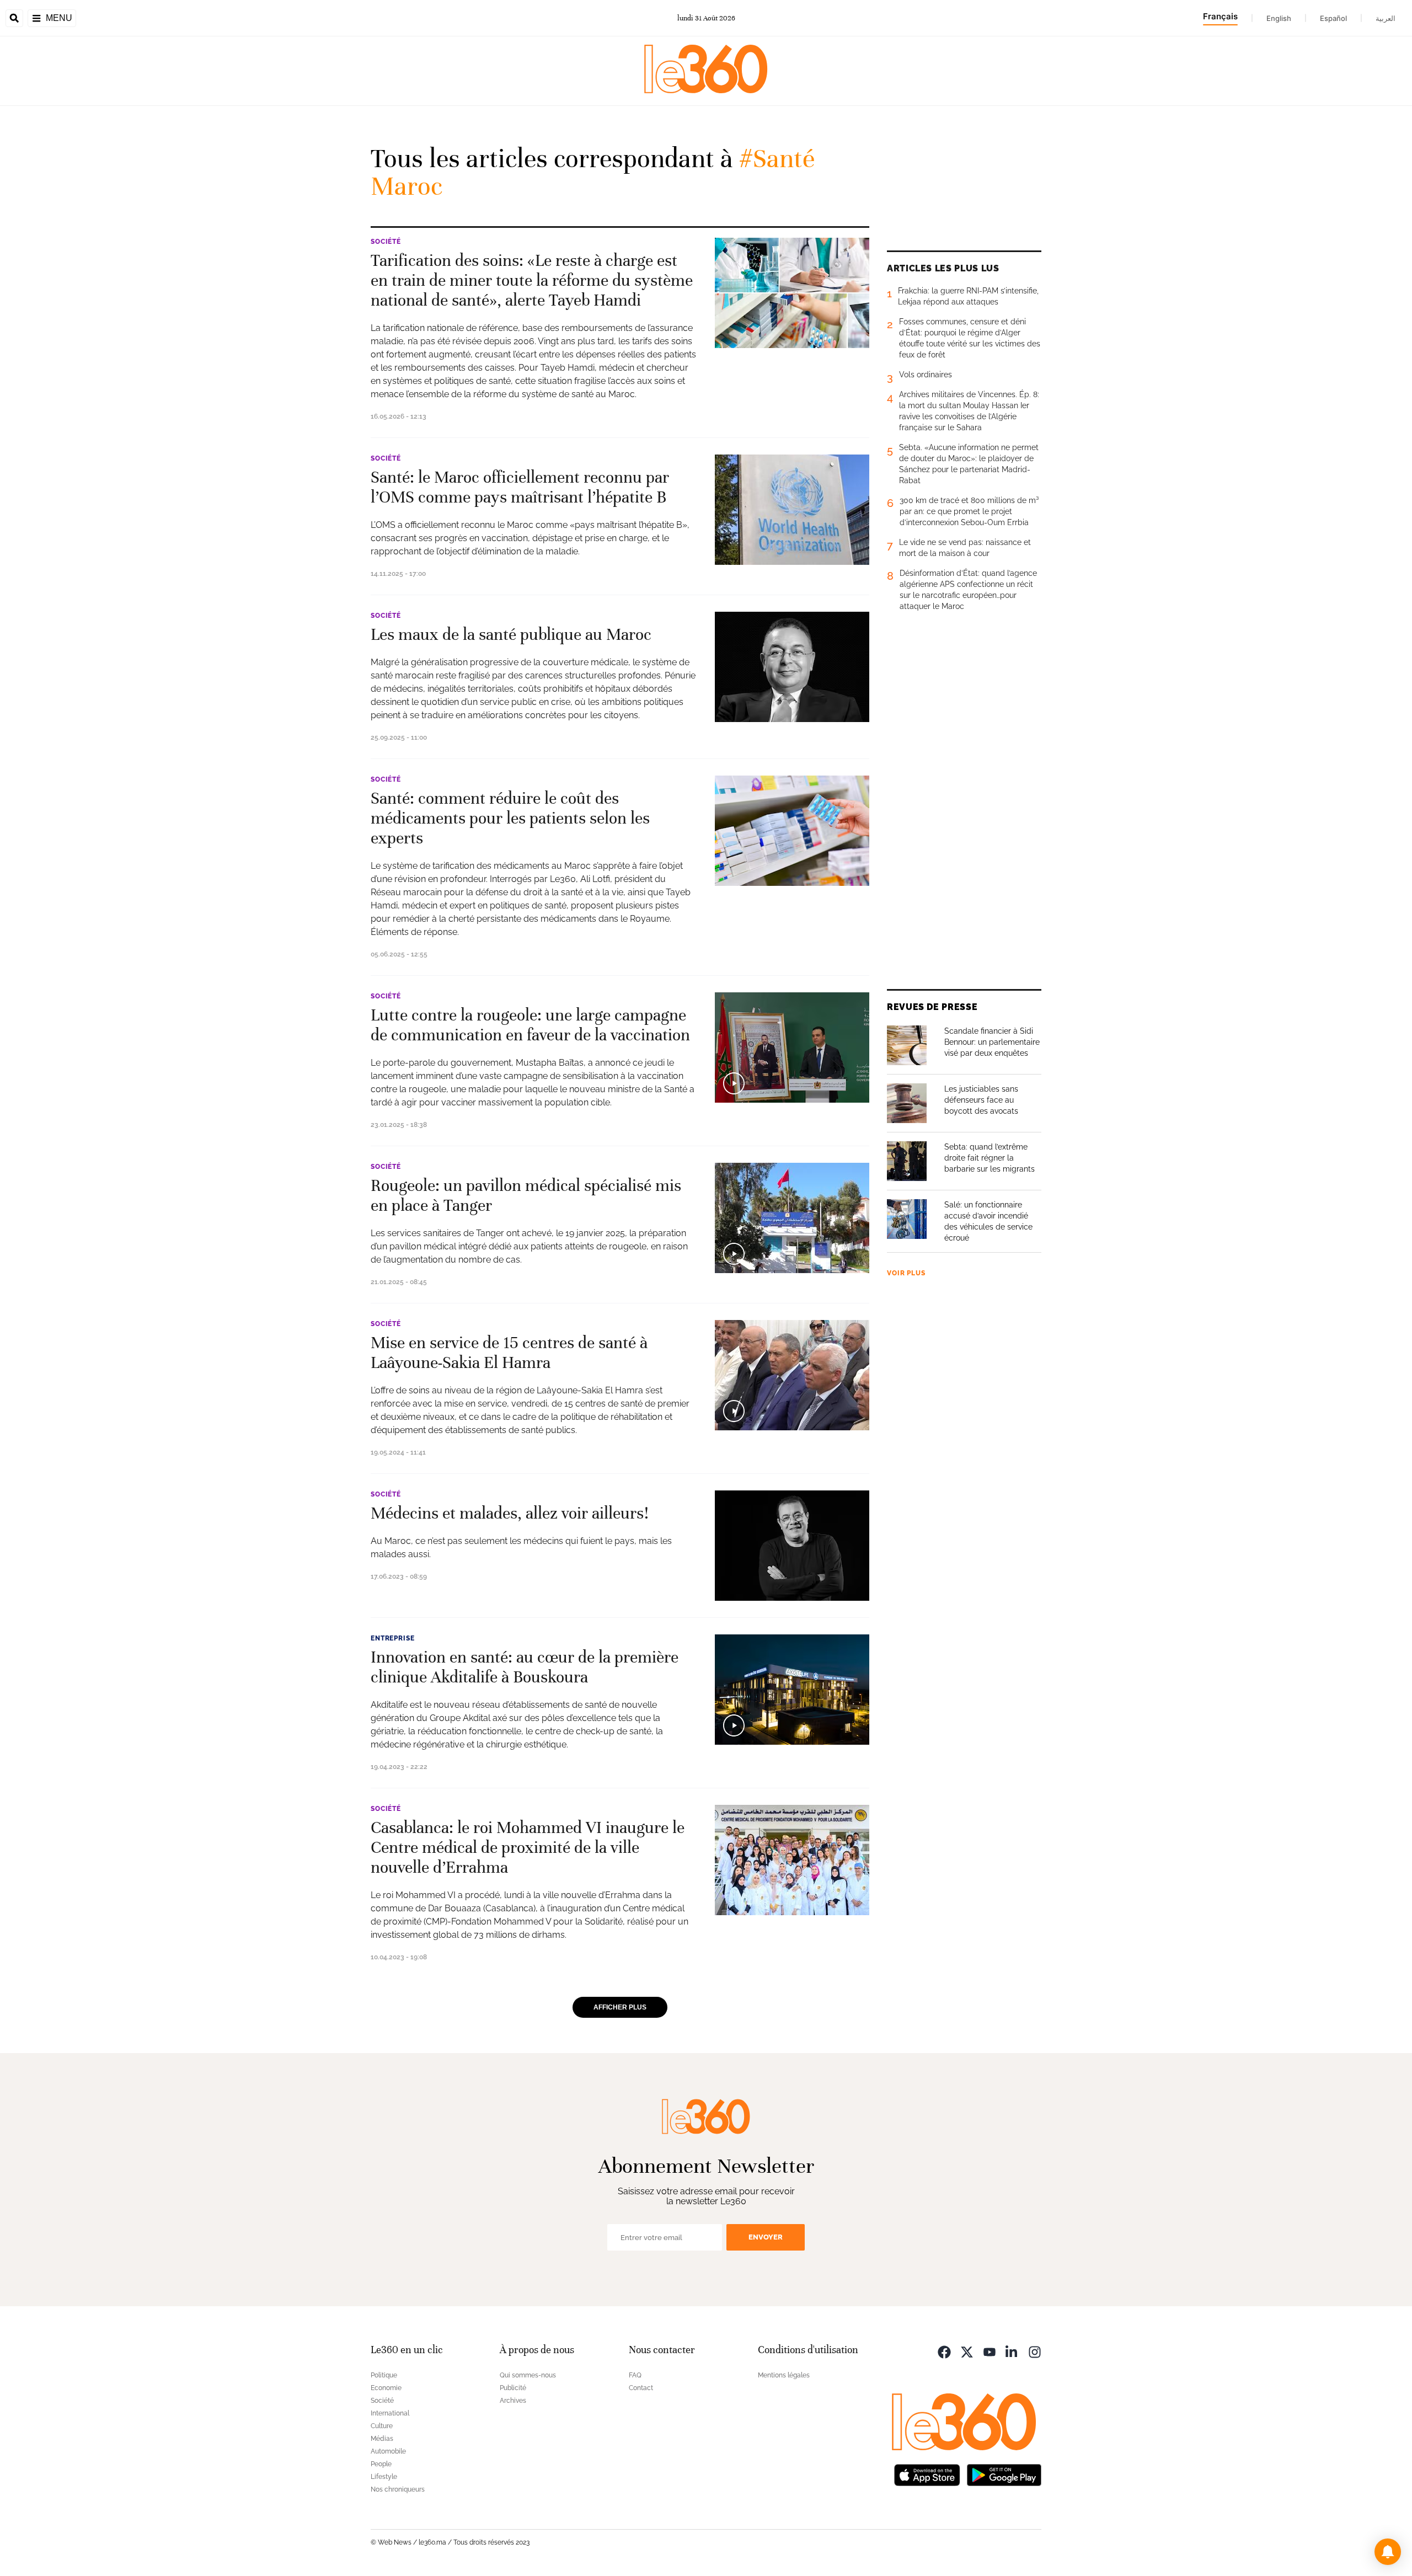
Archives (513, 2401)
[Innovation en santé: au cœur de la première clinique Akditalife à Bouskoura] (792, 1690)
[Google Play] (1004, 2474)
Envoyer (766, 2237)
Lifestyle (384, 2477)
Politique (384, 2375)
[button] (1388, 2552)
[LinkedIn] (1012, 2351)
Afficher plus (620, 2007)
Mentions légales (784, 2375)
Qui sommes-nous (528, 2375)
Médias (382, 2439)
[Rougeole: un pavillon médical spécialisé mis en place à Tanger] (792, 1218)
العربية (1386, 18)
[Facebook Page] (944, 2351)
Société (386, 242)
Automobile (388, 2451)
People (381, 2464)
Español (1333, 18)
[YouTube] (990, 2351)
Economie (386, 2388)
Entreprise (392, 1638)
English (1279, 18)
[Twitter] (967, 2351)
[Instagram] (1035, 2351)
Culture (382, 2426)
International (390, 2413)
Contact (641, 2388)
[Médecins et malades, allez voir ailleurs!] (792, 1546)
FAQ (635, 2375)
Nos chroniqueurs (398, 2489)
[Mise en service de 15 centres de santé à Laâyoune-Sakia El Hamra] (792, 1375)
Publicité (513, 2388)
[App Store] (927, 2474)
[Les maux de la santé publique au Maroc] (792, 667)
